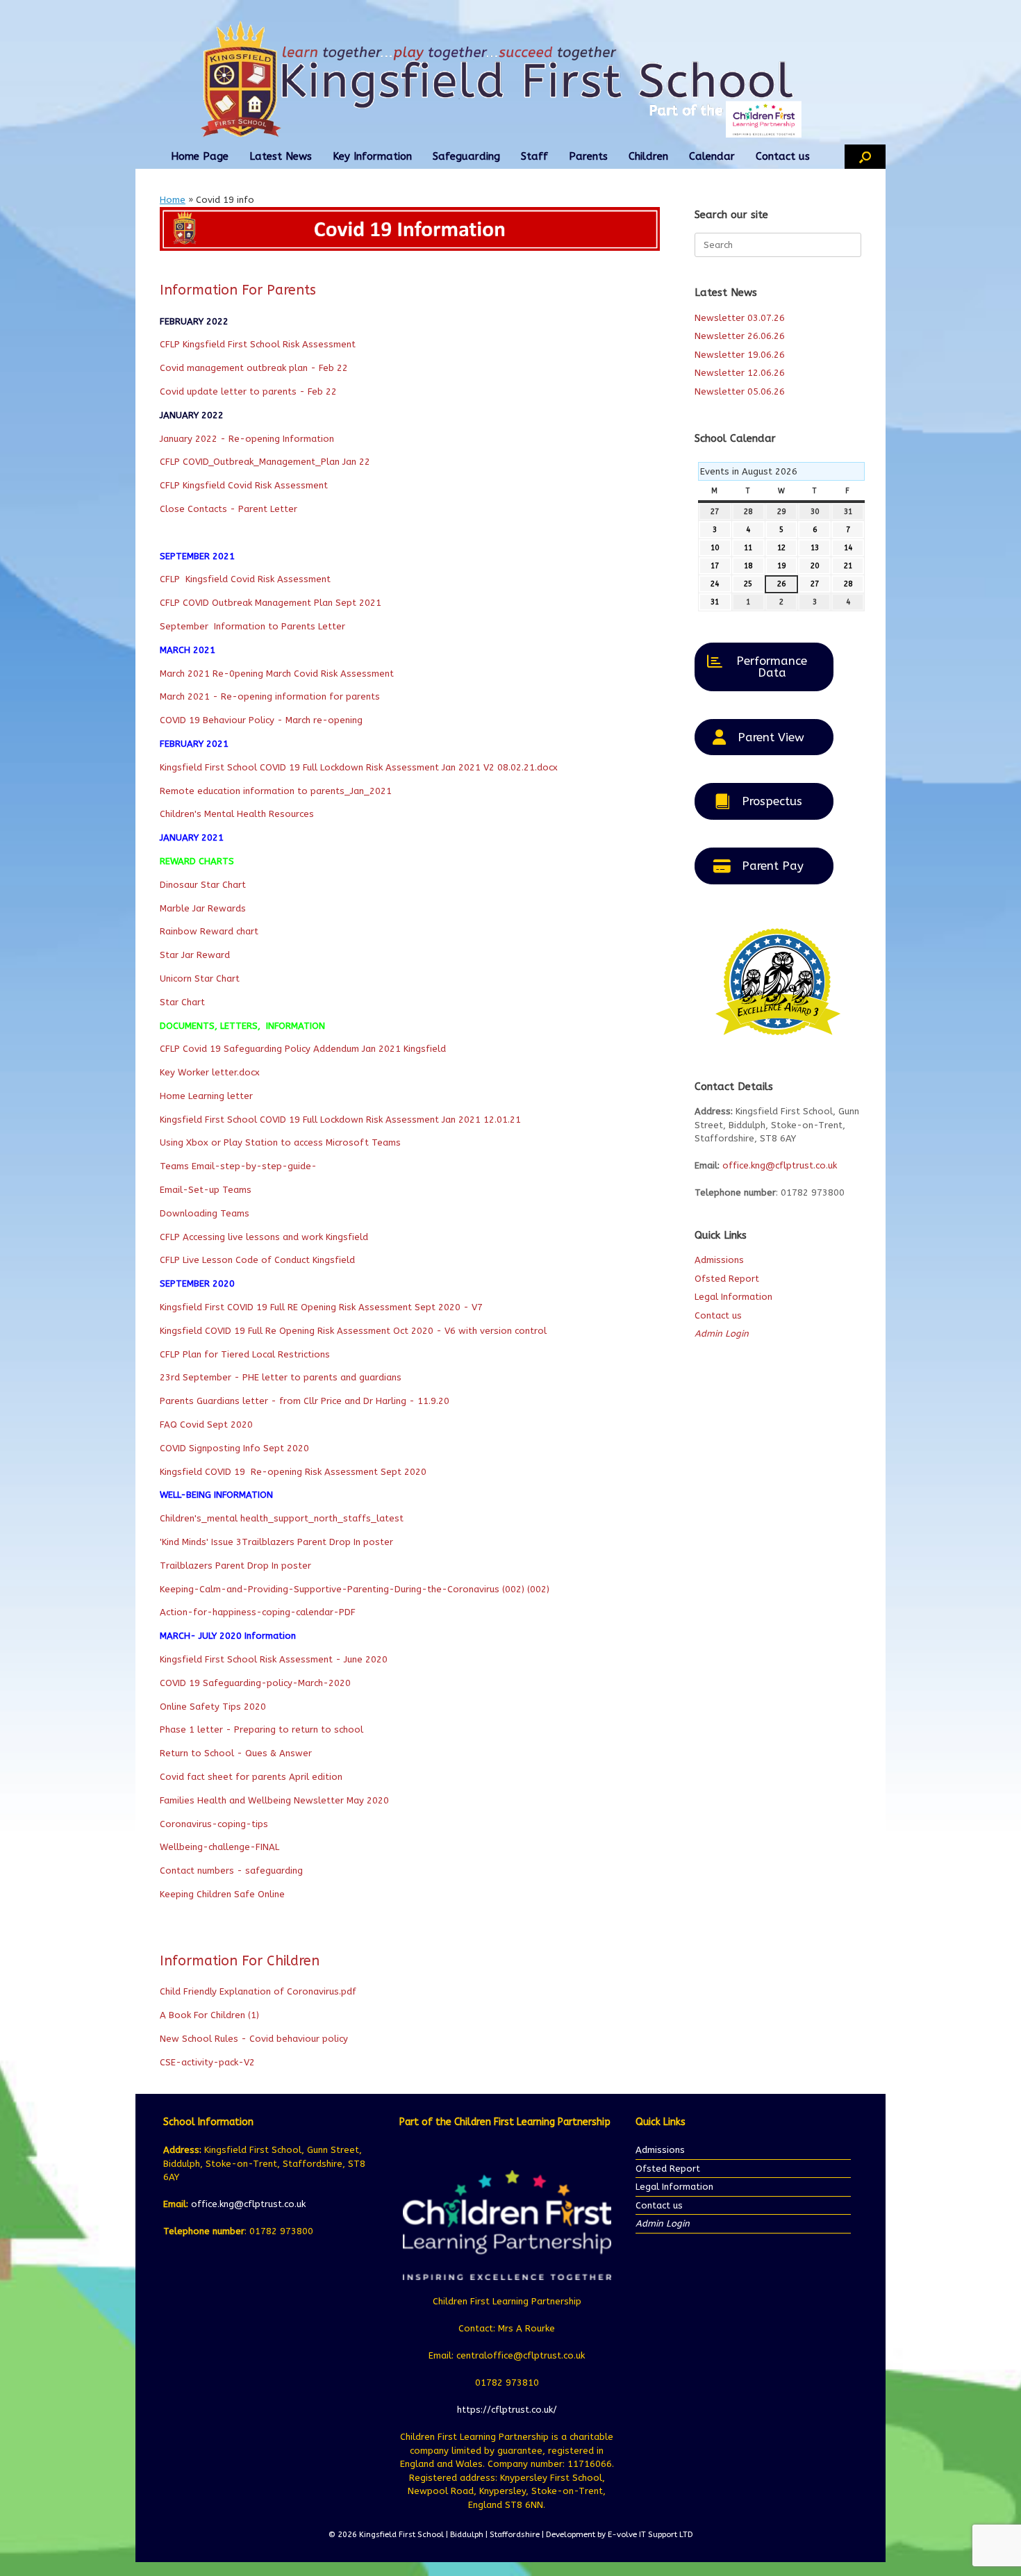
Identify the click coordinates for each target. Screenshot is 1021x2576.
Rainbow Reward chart (209, 931)
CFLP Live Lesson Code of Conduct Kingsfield (257, 1260)
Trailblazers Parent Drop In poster (317, 1542)
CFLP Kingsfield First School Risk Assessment (258, 344)
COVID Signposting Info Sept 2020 (234, 1448)
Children (648, 156)
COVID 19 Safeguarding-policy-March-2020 (255, 1683)
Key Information (372, 156)
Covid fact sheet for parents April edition (251, 1777)
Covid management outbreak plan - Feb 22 (254, 368)
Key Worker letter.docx (210, 1072)
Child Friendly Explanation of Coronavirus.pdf (258, 1991)
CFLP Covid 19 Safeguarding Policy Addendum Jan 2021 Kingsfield (303, 1049)
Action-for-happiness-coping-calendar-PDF (258, 1612)
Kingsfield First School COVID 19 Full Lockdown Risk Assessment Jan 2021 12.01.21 (340, 1120)
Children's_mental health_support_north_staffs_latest (282, 1518)
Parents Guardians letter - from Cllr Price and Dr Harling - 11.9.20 (305, 1401)
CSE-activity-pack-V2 (207, 2062)
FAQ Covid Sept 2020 (206, 1425)
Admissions (719, 1260)
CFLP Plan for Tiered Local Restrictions (245, 1354)
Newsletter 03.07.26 (740, 318)
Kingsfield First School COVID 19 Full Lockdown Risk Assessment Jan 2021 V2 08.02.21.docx (359, 767)
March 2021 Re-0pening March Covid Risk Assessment (277, 674)
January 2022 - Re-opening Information (247, 439)
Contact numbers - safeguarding (231, 1871)
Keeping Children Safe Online (222, 1894)
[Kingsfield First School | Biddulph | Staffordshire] (510, 79)
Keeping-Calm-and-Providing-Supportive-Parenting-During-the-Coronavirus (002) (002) (355, 1589)
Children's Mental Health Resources (237, 814)
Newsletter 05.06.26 (740, 391)
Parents (588, 156)
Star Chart (182, 1002)
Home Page (200, 156)
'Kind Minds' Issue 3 (201, 1542)
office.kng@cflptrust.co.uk (780, 1165)
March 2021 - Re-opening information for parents (270, 696)
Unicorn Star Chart (200, 979)
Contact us (783, 156)
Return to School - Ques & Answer (236, 1753)
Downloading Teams (205, 1213)
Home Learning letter (206, 1096)
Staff (534, 156)
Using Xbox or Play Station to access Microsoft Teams (280, 1142)
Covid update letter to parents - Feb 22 (250, 391)
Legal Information (733, 1297)
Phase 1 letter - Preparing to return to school (262, 1729)
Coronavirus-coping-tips (214, 1824)
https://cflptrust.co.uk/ (507, 2410)
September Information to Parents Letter (252, 626)
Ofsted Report (727, 1279)
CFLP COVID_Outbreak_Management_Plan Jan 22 (265, 462)
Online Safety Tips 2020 (213, 1707)
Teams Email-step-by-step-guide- (238, 1166)
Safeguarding (466, 156)
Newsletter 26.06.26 (740, 336)
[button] (865, 157)
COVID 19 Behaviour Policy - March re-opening (261, 720)
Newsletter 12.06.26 (740, 373)
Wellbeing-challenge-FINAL (219, 1847)
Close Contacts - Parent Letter (229, 509)
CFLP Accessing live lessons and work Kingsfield (264, 1237)
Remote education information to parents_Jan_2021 (276, 791)
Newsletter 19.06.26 (740, 355)
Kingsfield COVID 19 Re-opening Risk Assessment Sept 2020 (293, 1472)
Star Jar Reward (195, 955)
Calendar (712, 156)
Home (173, 200)
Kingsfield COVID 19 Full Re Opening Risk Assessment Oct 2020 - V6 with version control (353, 1331)
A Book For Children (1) (209, 2015)
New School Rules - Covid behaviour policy (254, 2039)
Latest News (281, 156)
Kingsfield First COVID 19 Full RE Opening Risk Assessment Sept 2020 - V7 (321, 1307)
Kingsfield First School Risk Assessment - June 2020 (274, 1659)
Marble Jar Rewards (203, 908)
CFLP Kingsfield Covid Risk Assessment (245, 485)
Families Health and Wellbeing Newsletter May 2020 (274, 1800)
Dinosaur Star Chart (203, 885)
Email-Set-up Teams (206, 1190)
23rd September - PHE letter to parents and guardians (281, 1377)
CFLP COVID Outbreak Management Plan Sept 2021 (271, 603)
